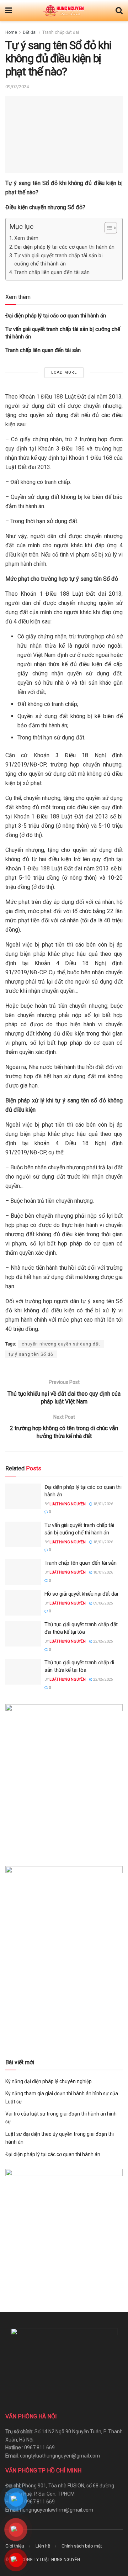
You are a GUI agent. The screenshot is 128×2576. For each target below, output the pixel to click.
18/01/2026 (103, 1504)
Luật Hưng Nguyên (68, 1504)
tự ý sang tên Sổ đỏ (31, 1354)
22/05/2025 (103, 1641)
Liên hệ (43, 2546)
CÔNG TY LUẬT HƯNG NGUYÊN (50, 2560)
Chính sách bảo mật (82, 2546)
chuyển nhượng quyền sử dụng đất (61, 1344)
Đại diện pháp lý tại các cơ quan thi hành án (64, 247)
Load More (64, 372)
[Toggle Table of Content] (107, 228)
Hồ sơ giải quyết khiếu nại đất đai (81, 1594)
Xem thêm (26, 238)
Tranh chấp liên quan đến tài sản (52, 272)
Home (11, 32)
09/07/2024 (17, 87)
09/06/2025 (103, 1603)
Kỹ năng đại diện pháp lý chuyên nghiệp (49, 2081)
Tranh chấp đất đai (61, 32)
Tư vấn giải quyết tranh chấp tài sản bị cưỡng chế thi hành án (58, 260)
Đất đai (30, 32)
